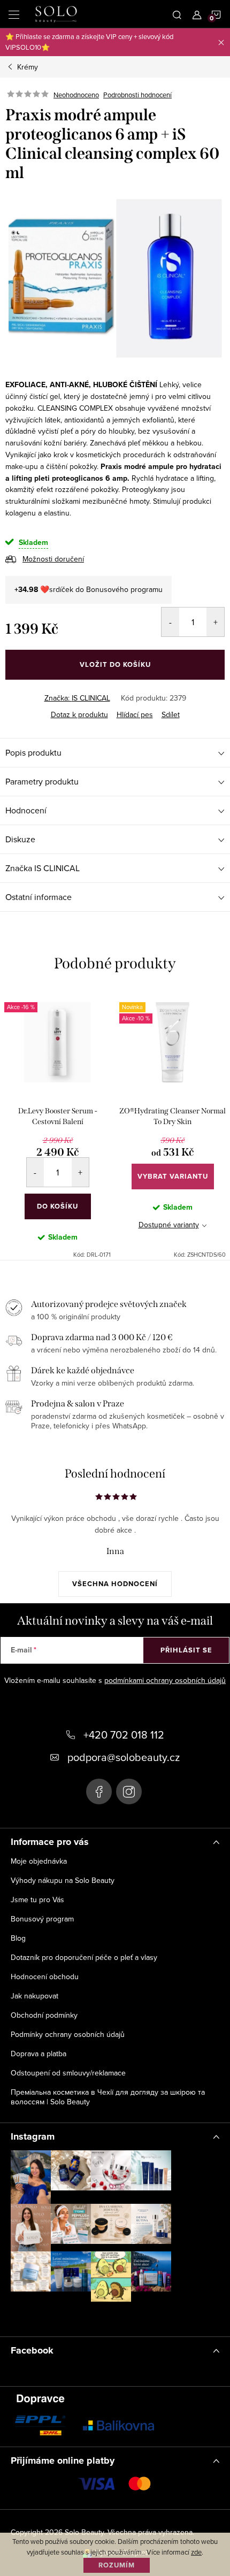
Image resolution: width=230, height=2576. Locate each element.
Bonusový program (42, 1919)
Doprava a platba (39, 2054)
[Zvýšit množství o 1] (215, 622)
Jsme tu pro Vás (37, 1900)
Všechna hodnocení (115, 1584)
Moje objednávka (39, 1861)
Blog (18, 1938)
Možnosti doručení (53, 559)
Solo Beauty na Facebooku (99, 1791)
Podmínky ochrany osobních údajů (68, 2034)
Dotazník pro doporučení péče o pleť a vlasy (84, 1957)
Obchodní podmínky (44, 2015)
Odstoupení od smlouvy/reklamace (68, 2073)
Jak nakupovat (34, 1996)
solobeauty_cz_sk (129, 1791)
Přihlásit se (186, 1650)
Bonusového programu (124, 589)
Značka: (77, 698)
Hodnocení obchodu (45, 1977)
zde (196, 2552)
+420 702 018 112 (124, 1735)
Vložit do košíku (115, 664)
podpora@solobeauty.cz (124, 1757)
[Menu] (14, 14)
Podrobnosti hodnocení (137, 95)
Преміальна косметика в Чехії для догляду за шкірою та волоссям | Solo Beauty (108, 2097)
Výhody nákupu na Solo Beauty (63, 1880)
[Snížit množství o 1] (170, 622)
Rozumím (117, 2565)
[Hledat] (177, 14)
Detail (173, 1176)
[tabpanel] (57, 1125)
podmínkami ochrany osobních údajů (165, 1680)
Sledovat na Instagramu (99, 2317)
